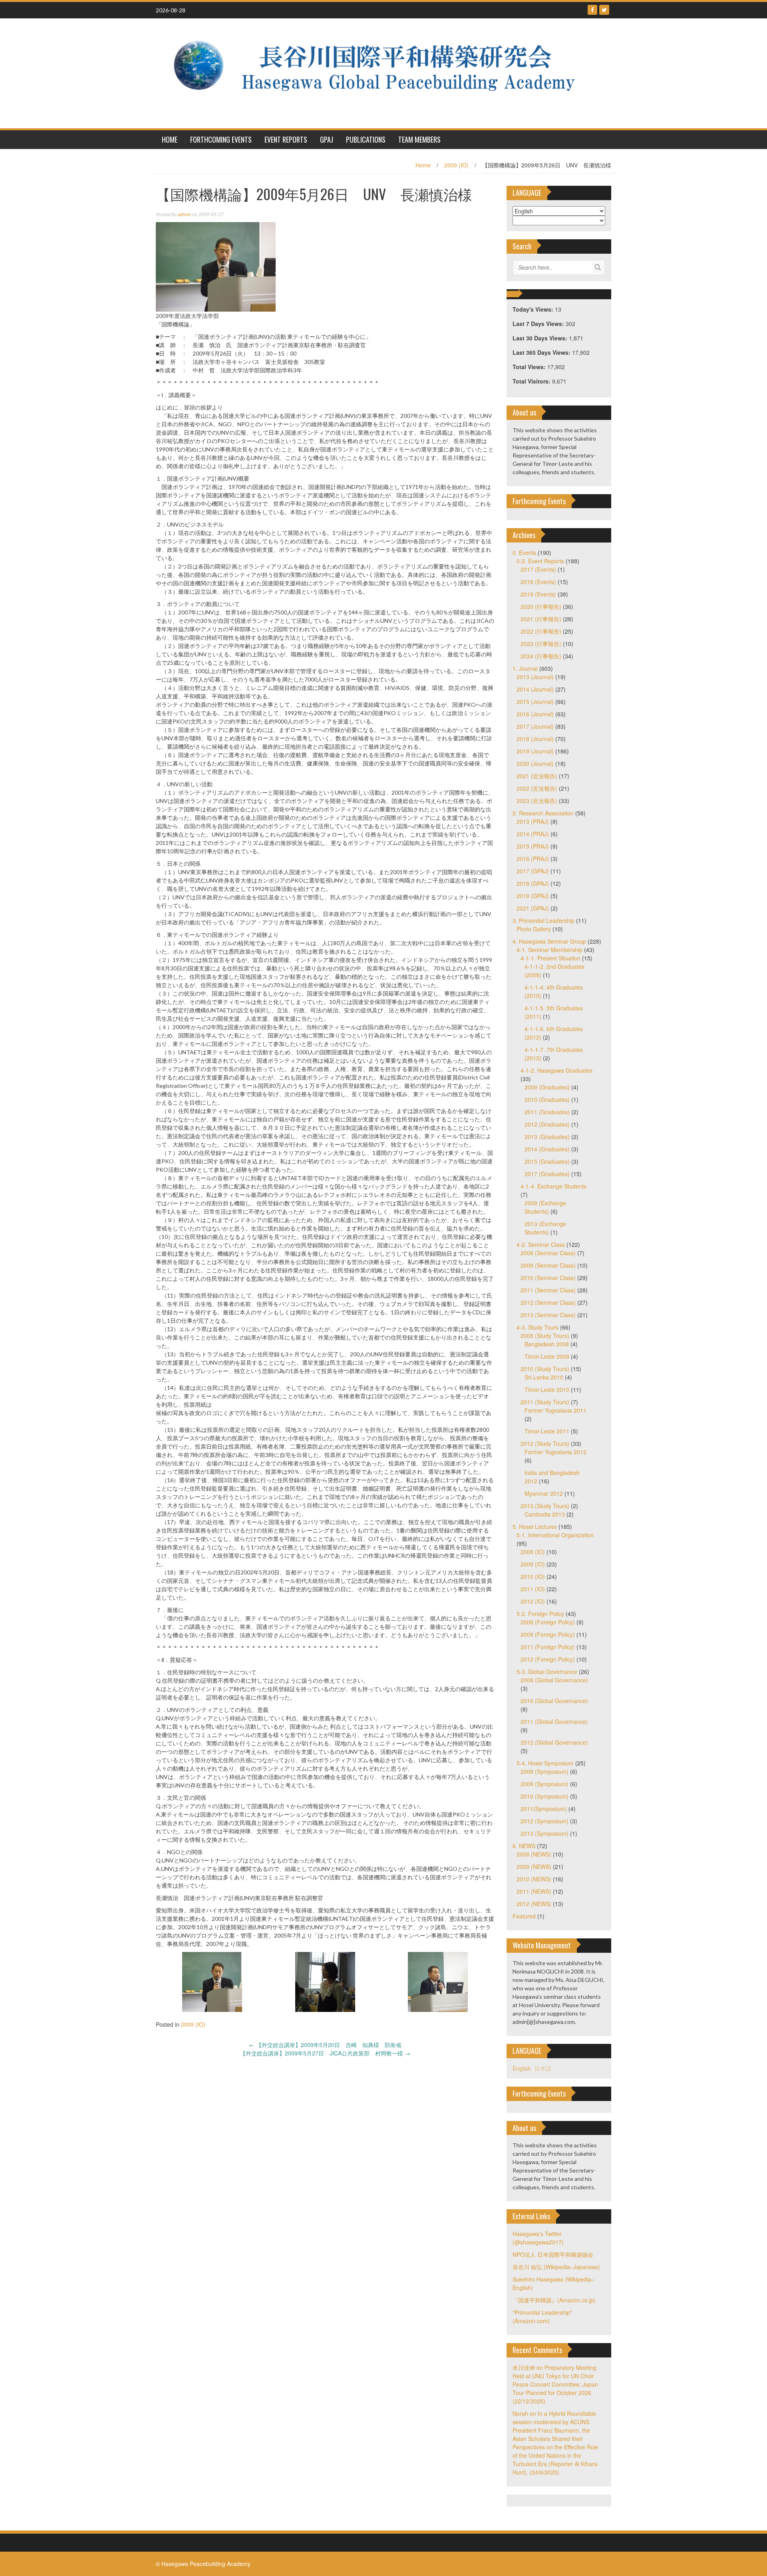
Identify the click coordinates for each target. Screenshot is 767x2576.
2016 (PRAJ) (533, 859)
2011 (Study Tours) (545, 1402)
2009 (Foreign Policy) (548, 1634)
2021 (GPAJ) (533, 908)
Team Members (419, 139)
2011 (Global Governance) (554, 1721)
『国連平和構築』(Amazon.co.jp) (554, 2300)
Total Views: (530, 367)
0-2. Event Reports (540, 561)
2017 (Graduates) (547, 1174)
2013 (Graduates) (547, 1137)
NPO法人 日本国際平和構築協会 (553, 2254)
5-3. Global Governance (547, 1672)
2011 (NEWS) (534, 1891)
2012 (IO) (533, 1601)
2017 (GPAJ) (533, 871)
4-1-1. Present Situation (550, 958)
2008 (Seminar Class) (548, 1253)
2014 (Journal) (535, 689)
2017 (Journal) (535, 726)
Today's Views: (534, 309)
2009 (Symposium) (544, 1784)
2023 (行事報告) (541, 644)
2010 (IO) (533, 1576)
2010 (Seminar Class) (548, 1278)
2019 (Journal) (535, 751)
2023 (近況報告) (537, 801)
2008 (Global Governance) (554, 1680)
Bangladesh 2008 (547, 1344)
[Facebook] (592, 10)
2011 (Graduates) (547, 1112)
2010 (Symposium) (544, 1796)
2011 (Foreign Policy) (548, 1647)
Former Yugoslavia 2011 (555, 1410)
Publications (366, 139)
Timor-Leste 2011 (547, 1431)
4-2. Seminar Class (541, 1244)
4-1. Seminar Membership (549, 950)
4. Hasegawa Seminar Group (549, 941)
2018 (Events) (538, 582)
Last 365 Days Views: (542, 352)
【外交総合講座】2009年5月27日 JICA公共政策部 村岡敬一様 (325, 2053)
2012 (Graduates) (547, 1124)
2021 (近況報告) (537, 776)
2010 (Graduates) (547, 1099)
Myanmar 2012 (544, 1493)
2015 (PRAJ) (533, 846)
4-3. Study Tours (537, 1327)
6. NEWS (524, 1846)
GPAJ (327, 139)
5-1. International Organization (555, 1535)
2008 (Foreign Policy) (548, 1622)
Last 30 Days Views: (541, 338)
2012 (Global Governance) (554, 1742)
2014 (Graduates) (547, 1149)
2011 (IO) (533, 1589)
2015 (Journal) (535, 702)
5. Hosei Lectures (535, 1527)
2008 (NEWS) (534, 1854)
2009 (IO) (456, 165)
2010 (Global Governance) (554, 1701)
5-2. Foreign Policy (540, 1614)
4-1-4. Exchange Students (553, 1186)
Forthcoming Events (221, 139)
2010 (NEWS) (534, 1879)
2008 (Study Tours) (545, 1336)
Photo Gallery (534, 929)
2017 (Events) (538, 569)
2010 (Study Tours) (545, 1369)
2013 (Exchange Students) (545, 1228)
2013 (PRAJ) (533, 821)
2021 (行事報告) (541, 619)
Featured (524, 1916)
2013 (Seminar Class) (548, 1315)
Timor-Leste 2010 (547, 1389)
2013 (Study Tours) (545, 1506)
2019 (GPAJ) (533, 896)
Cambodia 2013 (545, 1514)
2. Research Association (543, 813)
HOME (170, 139)
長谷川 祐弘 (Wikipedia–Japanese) (556, 2267)
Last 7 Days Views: (539, 324)
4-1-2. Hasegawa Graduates (556, 1070)
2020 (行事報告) (541, 606)
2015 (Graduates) (547, 1161)
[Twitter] (604, 10)
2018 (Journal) (535, 739)
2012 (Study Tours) (545, 1443)
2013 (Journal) (535, 677)
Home (423, 165)
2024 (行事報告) (541, 656)
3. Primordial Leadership (543, 920)
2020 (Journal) (535, 763)
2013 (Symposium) (544, 1833)
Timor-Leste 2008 (547, 1356)
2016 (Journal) (535, 714)
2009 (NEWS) (534, 1866)
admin (184, 214)
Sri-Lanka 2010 (544, 1377)
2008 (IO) (533, 1552)
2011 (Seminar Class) (548, 1290)
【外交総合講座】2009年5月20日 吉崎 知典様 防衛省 (325, 2045)
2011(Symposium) (544, 1809)
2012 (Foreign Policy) (548, 1659)
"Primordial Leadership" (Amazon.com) (542, 2317)
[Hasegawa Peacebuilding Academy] (381, 72)
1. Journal (525, 668)
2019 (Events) (538, 594)
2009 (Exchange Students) (545, 1207)
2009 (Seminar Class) (548, 1265)
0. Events (524, 553)
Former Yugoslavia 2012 (555, 1452)
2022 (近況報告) (537, 788)
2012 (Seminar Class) (548, 1302)
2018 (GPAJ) (533, 883)
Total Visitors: (532, 381)
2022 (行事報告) (541, 631)
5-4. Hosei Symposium (545, 1763)
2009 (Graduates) (547, 1087)
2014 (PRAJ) (533, 834)
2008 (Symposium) (544, 1771)
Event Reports (286, 139)
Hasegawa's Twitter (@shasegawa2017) (538, 2238)
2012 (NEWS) (534, 1904)
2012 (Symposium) (544, 1821)
